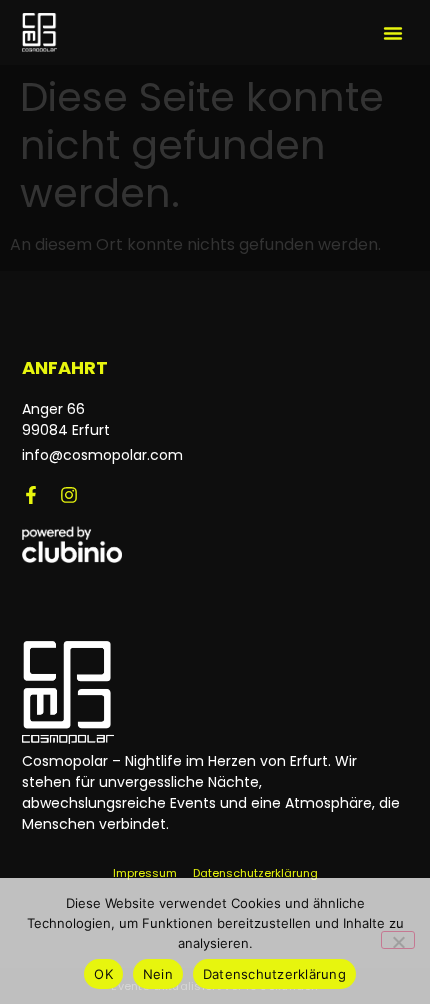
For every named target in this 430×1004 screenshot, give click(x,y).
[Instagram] (69, 495)
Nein (158, 974)
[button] (393, 33)
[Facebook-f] (31, 495)
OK (103, 974)
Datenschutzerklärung (274, 974)
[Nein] (398, 940)
